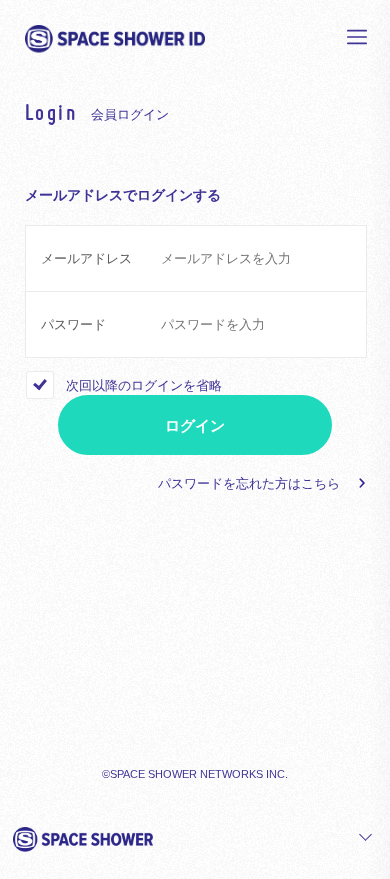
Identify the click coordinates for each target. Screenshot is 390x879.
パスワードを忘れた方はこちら (249, 483)
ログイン (195, 425)
